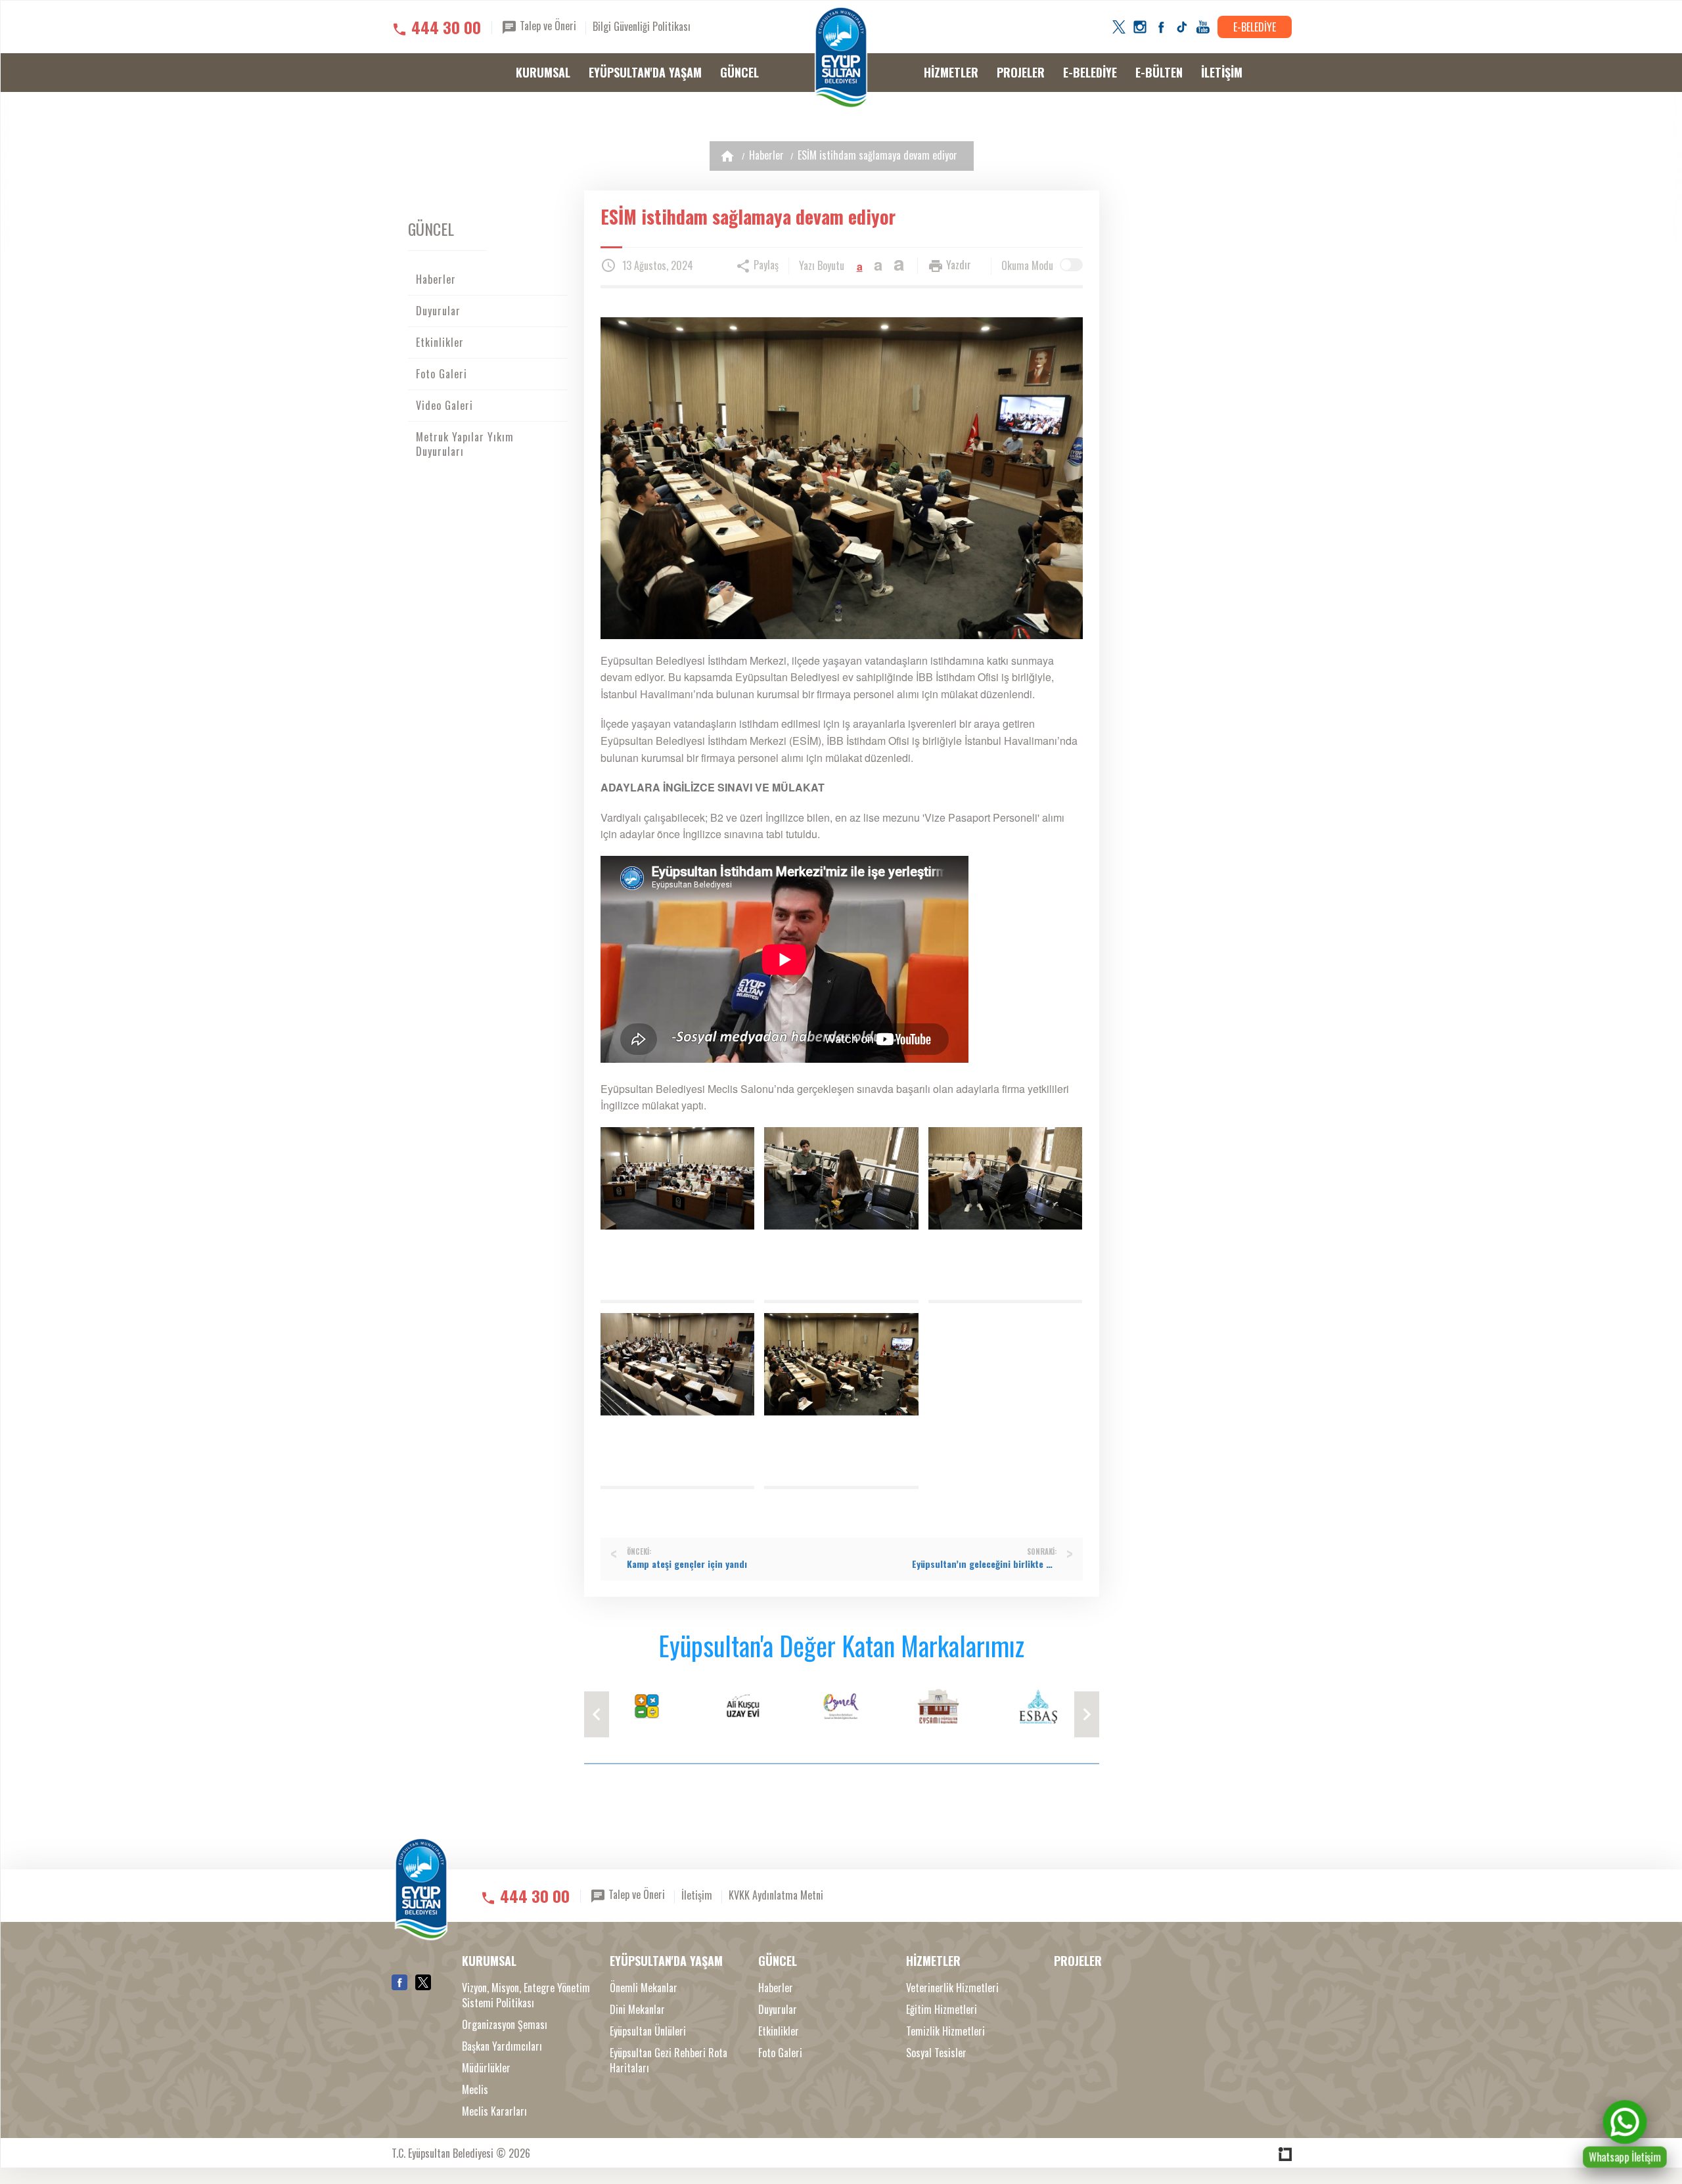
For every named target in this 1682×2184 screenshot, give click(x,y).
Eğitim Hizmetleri (942, 2010)
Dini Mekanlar (637, 2010)
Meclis (475, 2090)
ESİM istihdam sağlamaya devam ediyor (877, 155)
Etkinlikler (440, 342)
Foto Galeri (442, 374)
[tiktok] (1182, 27)
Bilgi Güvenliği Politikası (642, 26)
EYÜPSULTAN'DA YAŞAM (645, 72)
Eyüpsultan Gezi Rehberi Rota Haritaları (669, 2061)
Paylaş (765, 265)
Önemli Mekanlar (644, 1988)
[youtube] (1203, 27)
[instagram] (1140, 27)
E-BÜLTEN (1159, 72)
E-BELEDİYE (1255, 27)
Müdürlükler (486, 2068)
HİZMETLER (951, 72)
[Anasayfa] (727, 156)
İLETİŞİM (1222, 72)
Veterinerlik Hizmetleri (952, 1988)
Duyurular (438, 311)
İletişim (697, 1895)
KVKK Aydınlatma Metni (776, 1895)
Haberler (766, 155)
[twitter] (1119, 27)
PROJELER (1021, 72)
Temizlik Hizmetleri (945, 2031)
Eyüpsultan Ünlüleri (648, 2031)
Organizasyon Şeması (505, 2025)
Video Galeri (444, 405)
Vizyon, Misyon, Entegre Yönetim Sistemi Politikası (526, 1995)
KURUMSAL (543, 72)
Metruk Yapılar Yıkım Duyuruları (465, 444)
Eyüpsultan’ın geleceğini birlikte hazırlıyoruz (984, 1564)
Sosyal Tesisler (936, 2053)
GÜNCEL (739, 72)
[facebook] (1161, 27)
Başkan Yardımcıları (502, 2046)
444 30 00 (446, 27)
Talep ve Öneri (547, 26)
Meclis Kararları (494, 2111)
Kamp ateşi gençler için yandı (687, 1564)
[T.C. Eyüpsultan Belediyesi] (841, 58)
